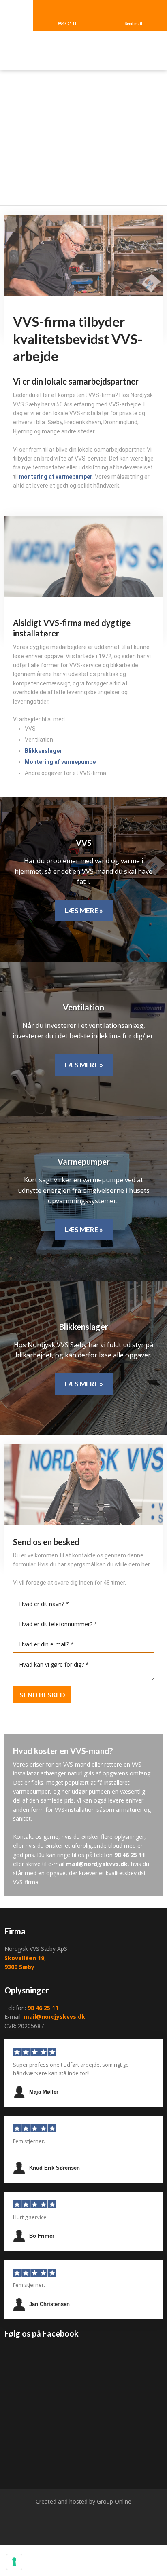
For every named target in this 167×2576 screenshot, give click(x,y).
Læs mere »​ (84, 910)
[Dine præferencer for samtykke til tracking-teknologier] (14, 2562)
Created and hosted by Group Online (83, 2501)
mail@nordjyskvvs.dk (97, 1864)
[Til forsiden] (83, 51)
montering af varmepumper (56, 477)
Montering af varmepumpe (60, 762)
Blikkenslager (43, 751)
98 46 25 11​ (43, 2008)
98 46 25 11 (130, 1855)
